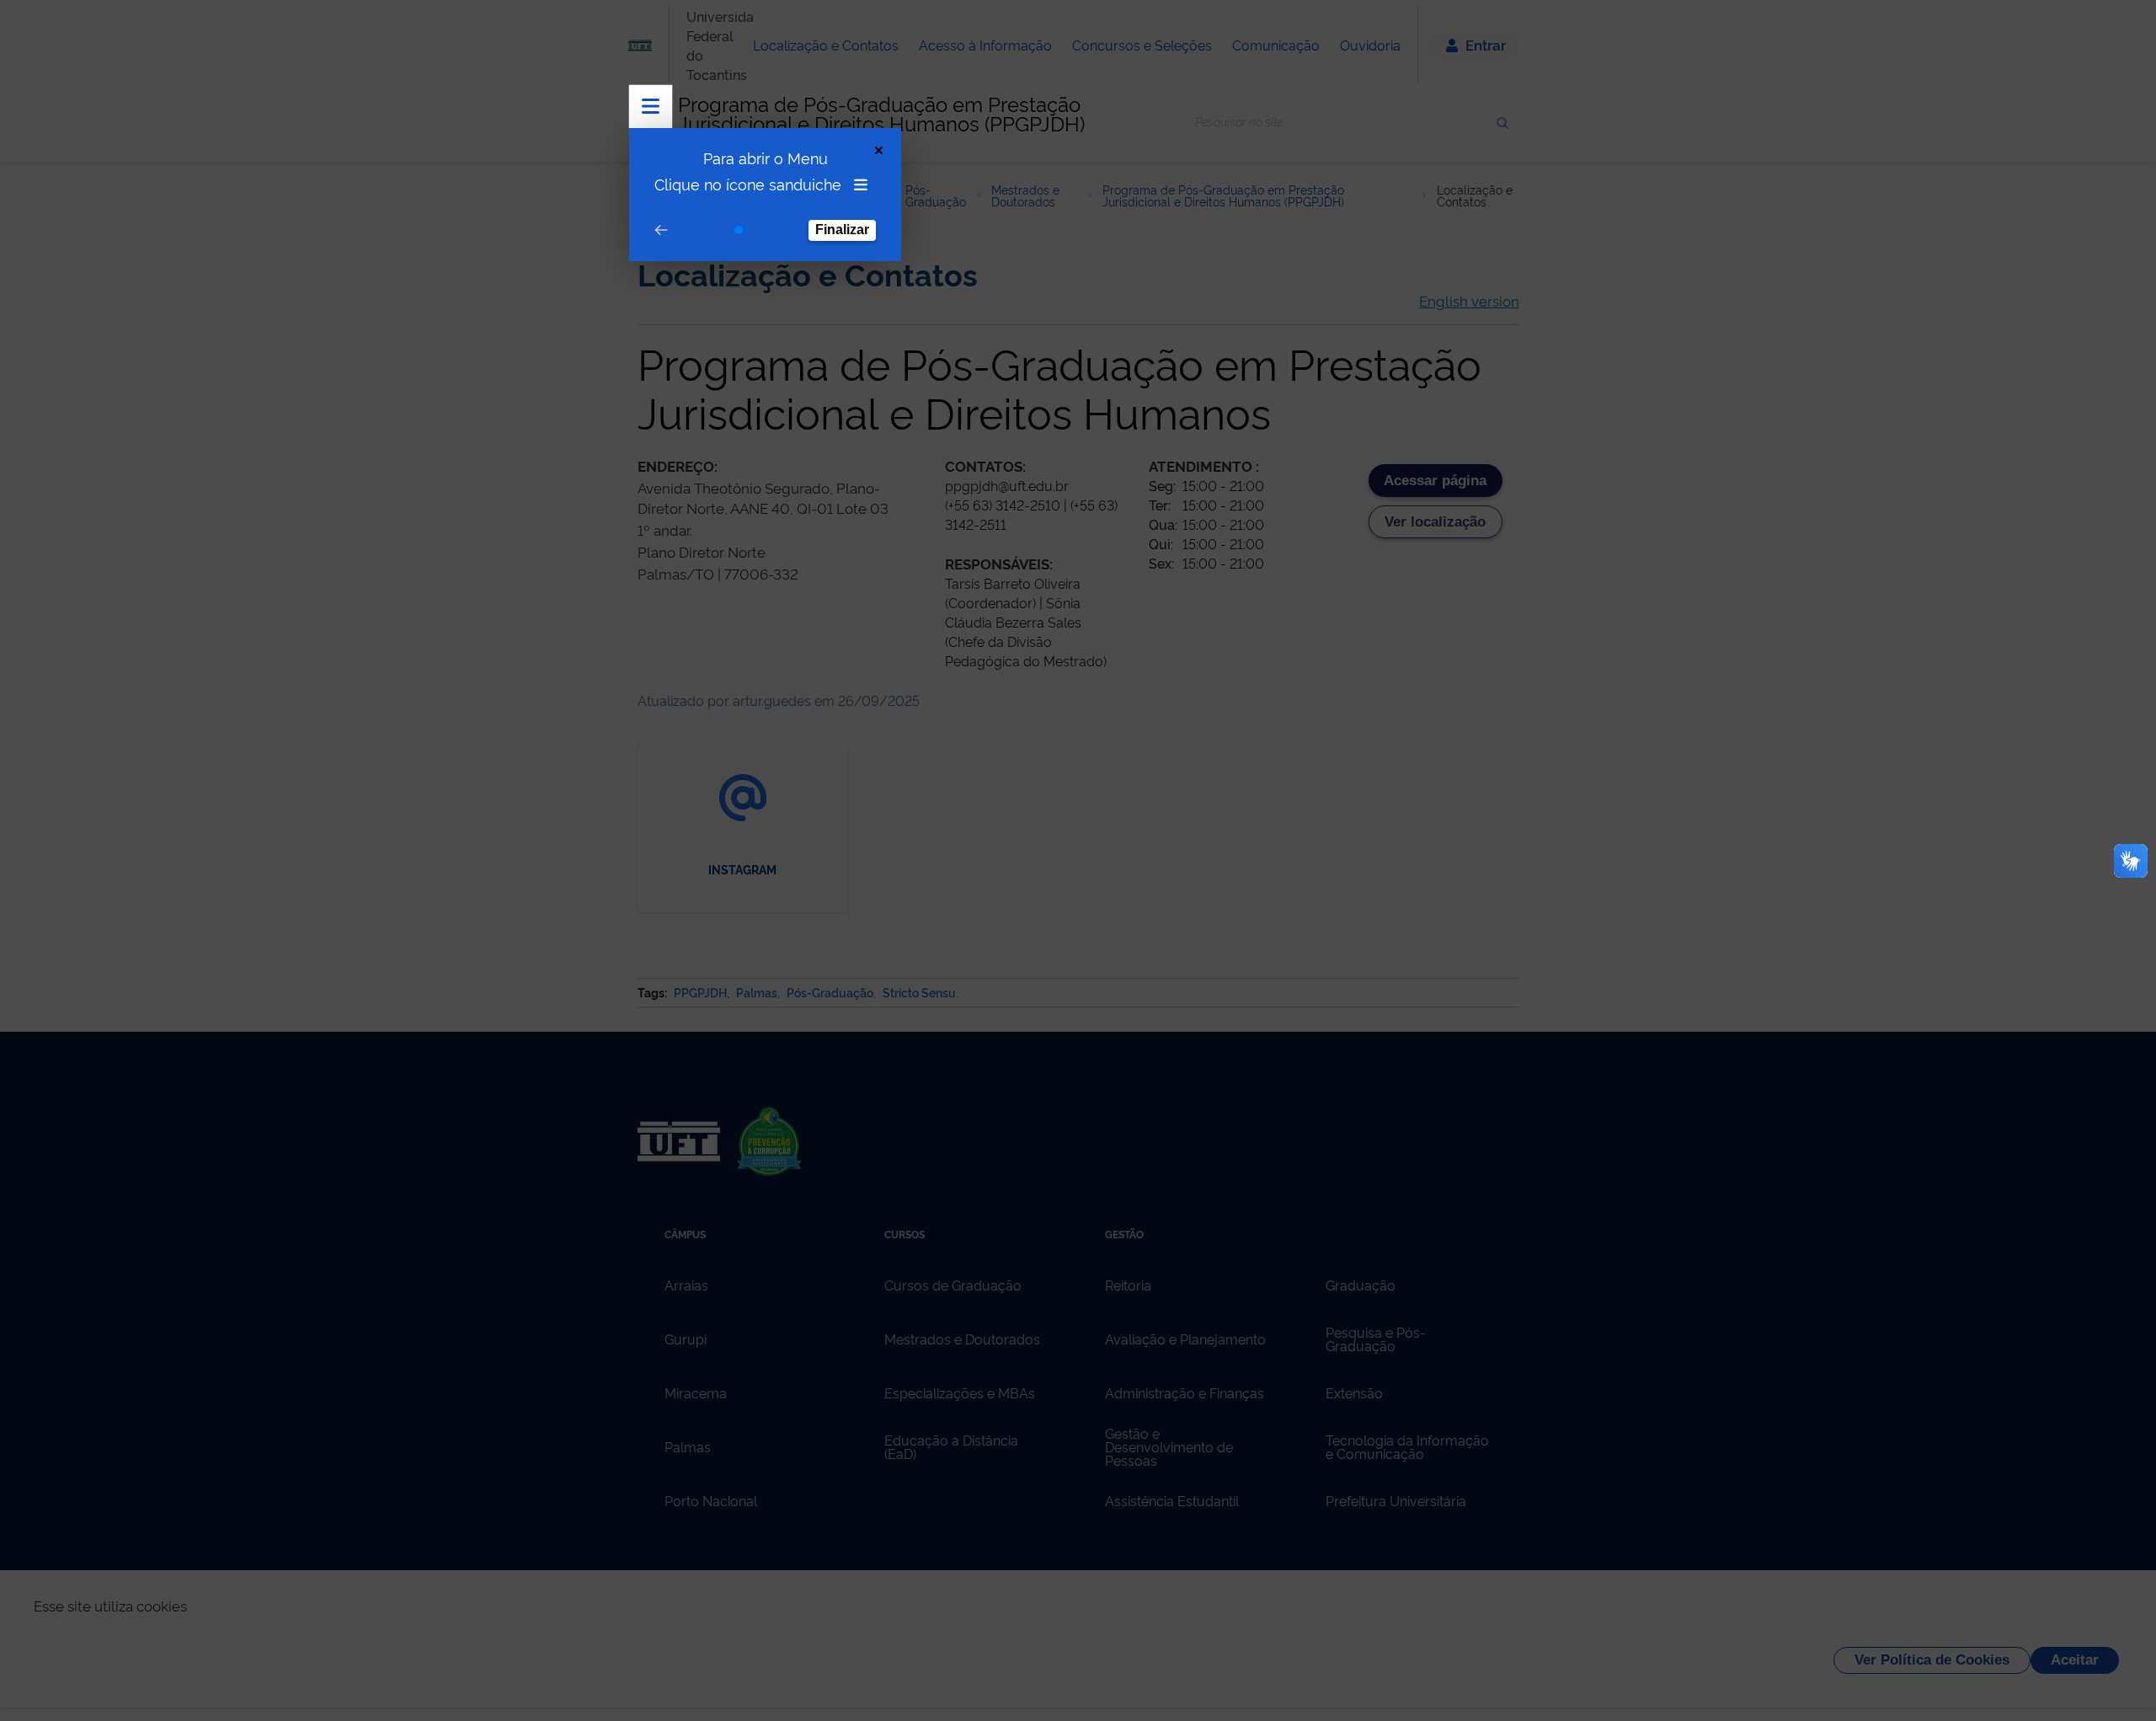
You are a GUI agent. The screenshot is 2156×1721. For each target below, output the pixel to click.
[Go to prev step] (661, 230)
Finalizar (842, 230)
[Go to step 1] (739, 230)
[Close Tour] (879, 150)
